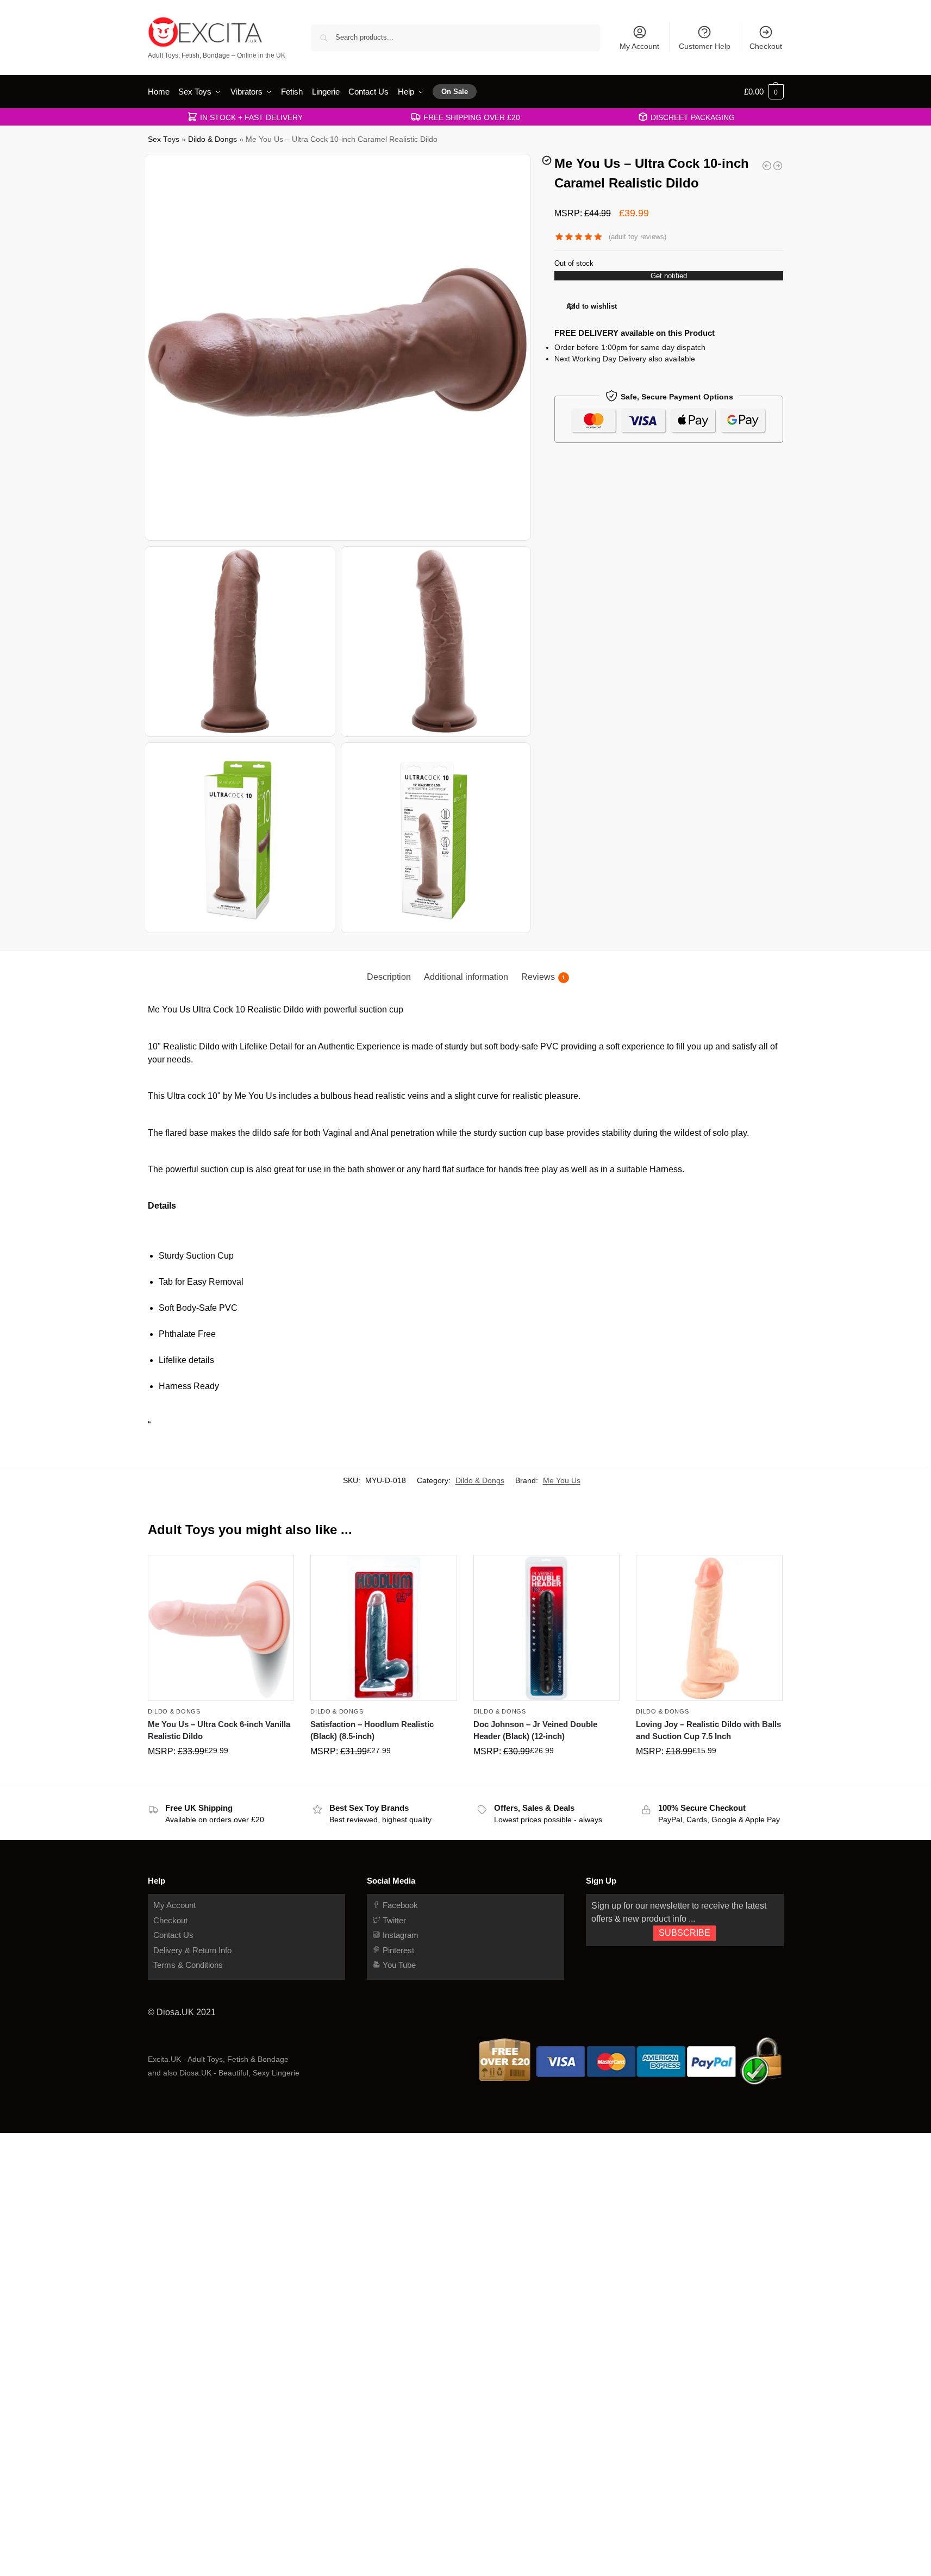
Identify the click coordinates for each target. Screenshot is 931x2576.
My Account (639, 46)
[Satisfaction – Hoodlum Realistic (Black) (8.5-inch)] (384, 1628)
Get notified (669, 276)
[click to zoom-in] (339, 347)
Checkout (766, 46)
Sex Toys (164, 139)
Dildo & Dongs (213, 139)
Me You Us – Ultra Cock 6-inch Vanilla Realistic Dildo (219, 1730)
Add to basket (221, 1774)
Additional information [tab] (466, 977)
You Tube (398, 1965)
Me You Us (562, 1480)
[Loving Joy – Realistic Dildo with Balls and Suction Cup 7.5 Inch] (709, 1628)
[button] (764, 92)
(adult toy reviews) (638, 237)
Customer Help (705, 46)
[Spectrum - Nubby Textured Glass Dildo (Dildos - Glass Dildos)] (767, 166)
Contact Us (173, 1935)
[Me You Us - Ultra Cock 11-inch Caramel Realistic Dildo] (778, 166)
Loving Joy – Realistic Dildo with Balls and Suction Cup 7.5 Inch (708, 1730)
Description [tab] (389, 977)
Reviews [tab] (543, 977)
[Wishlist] (278, 1571)
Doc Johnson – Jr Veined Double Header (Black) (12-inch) (535, 1730)
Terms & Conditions (188, 1965)
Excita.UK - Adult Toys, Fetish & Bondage (218, 2059)
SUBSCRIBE (685, 1933)
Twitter (393, 1920)
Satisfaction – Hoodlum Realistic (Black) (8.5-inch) (372, 1730)
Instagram (399, 1935)
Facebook (399, 1905)
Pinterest (397, 1950)
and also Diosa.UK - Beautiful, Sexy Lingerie (224, 2073)
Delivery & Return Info (192, 1950)
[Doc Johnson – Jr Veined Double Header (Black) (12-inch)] (547, 1628)
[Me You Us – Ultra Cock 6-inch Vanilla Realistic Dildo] (221, 1628)
